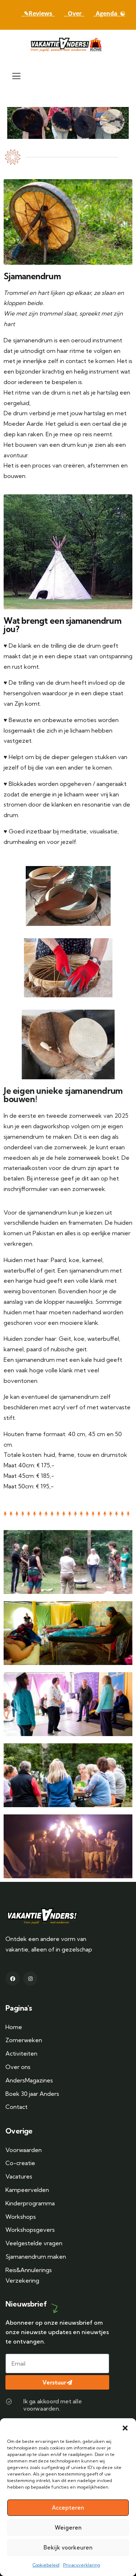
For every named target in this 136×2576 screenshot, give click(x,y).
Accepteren (68, 2508)
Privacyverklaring (82, 2565)
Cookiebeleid (46, 2565)
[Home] (68, 44)
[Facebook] (13, 1979)
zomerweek (84, 1158)
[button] (125, 2427)
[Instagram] (30, 1979)
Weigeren (68, 2528)
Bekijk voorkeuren (68, 2548)
